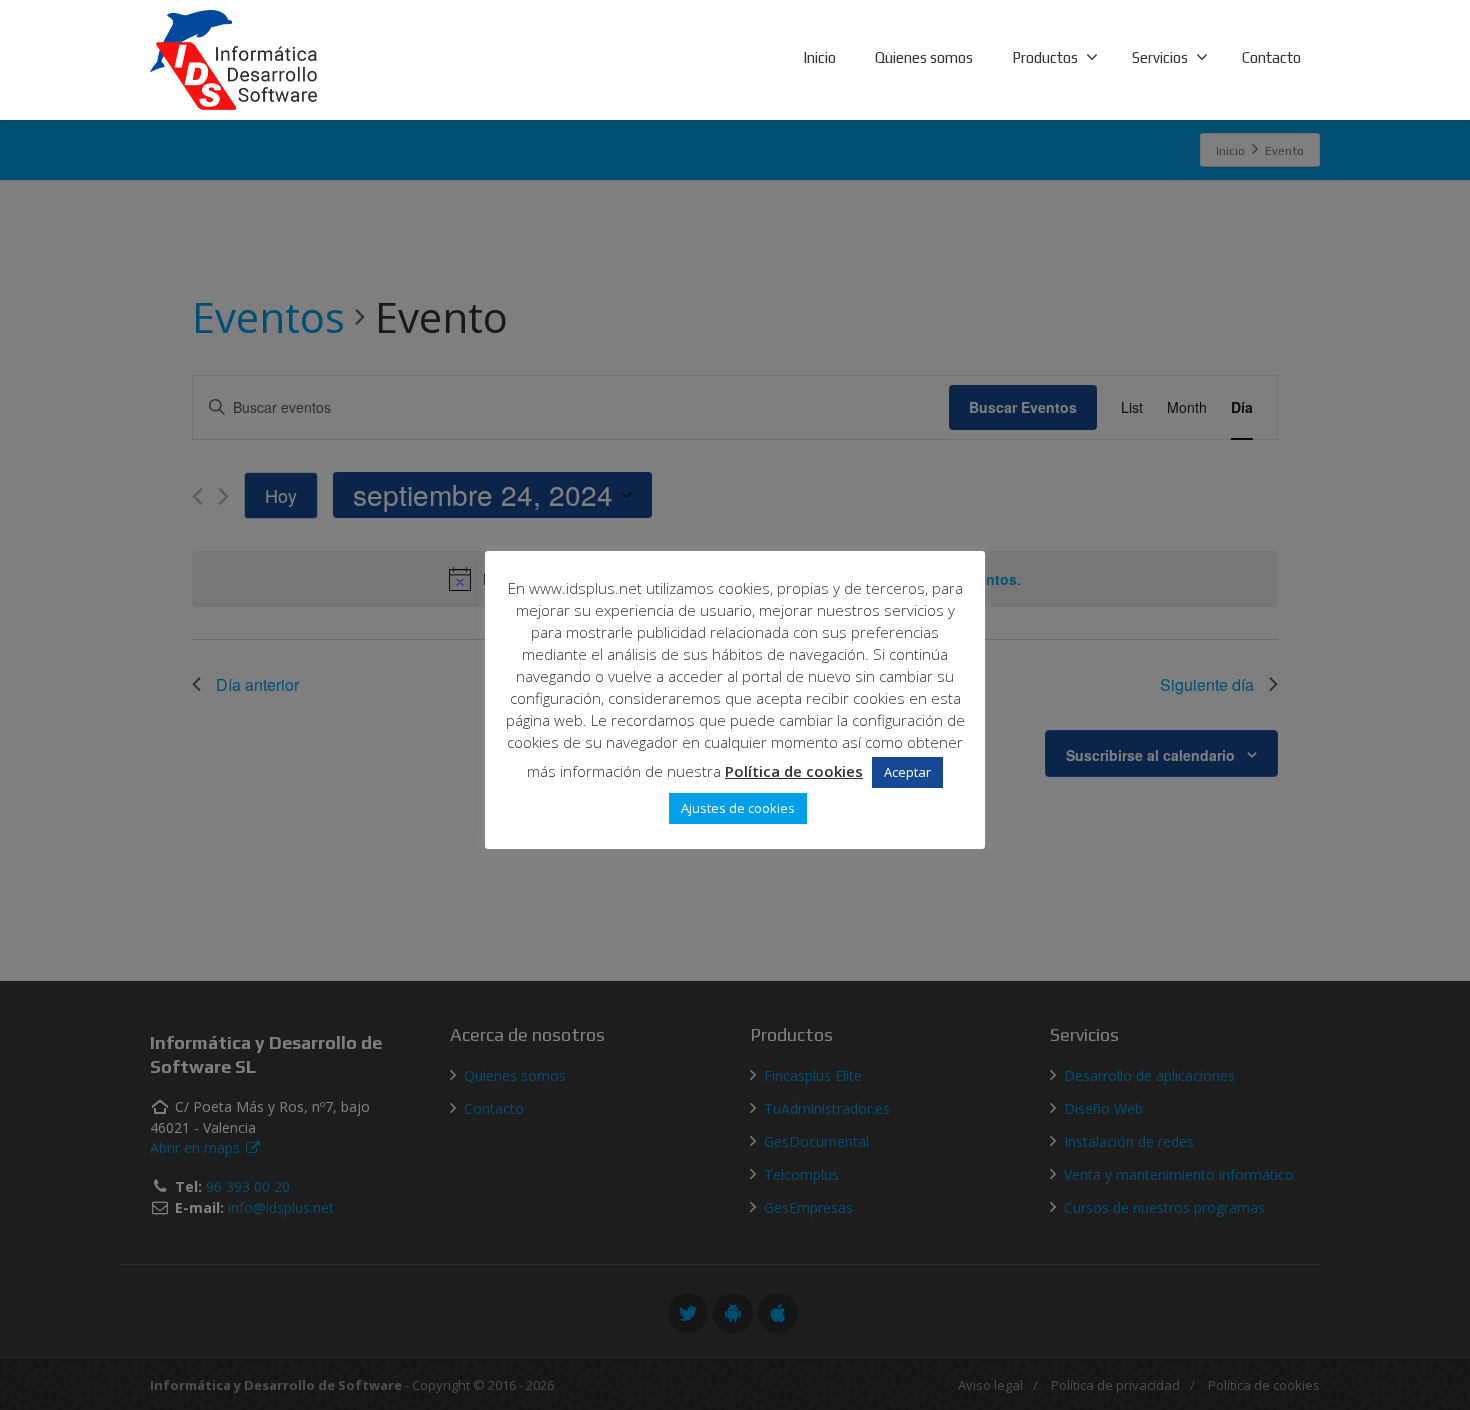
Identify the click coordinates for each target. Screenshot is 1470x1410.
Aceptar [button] (907, 772)
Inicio (819, 57)
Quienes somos (924, 57)
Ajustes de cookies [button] (738, 808)
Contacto (1271, 57)
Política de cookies (794, 771)
